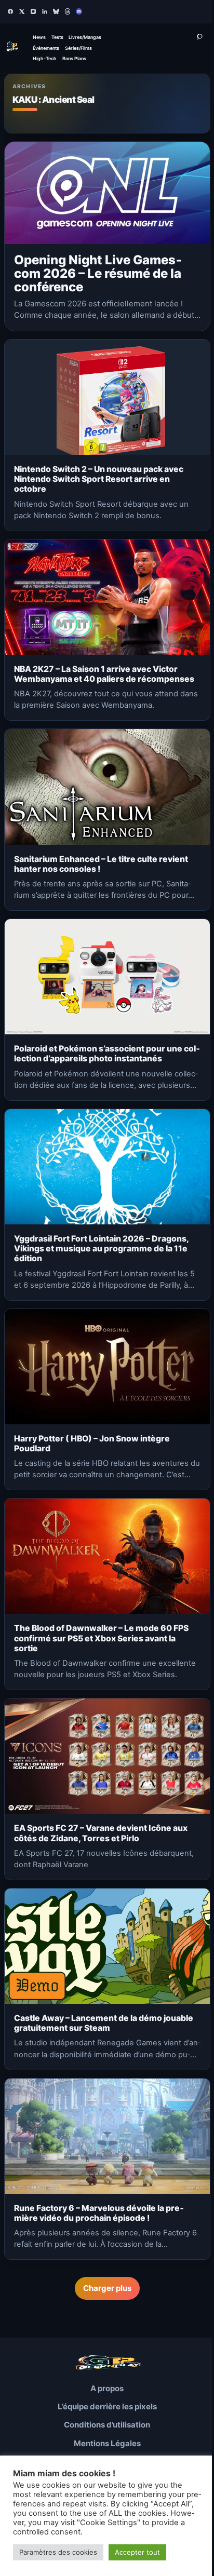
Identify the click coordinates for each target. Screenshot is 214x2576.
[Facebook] (10, 11)
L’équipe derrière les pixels (107, 2406)
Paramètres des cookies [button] (58, 2552)
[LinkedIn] (45, 11)
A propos (107, 2388)
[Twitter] (22, 11)
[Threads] (68, 11)
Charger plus (107, 2288)
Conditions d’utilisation (107, 2425)
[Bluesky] (56, 11)
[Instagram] (33, 11)
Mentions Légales (107, 2443)
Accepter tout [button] (137, 2552)
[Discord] (79, 11)
